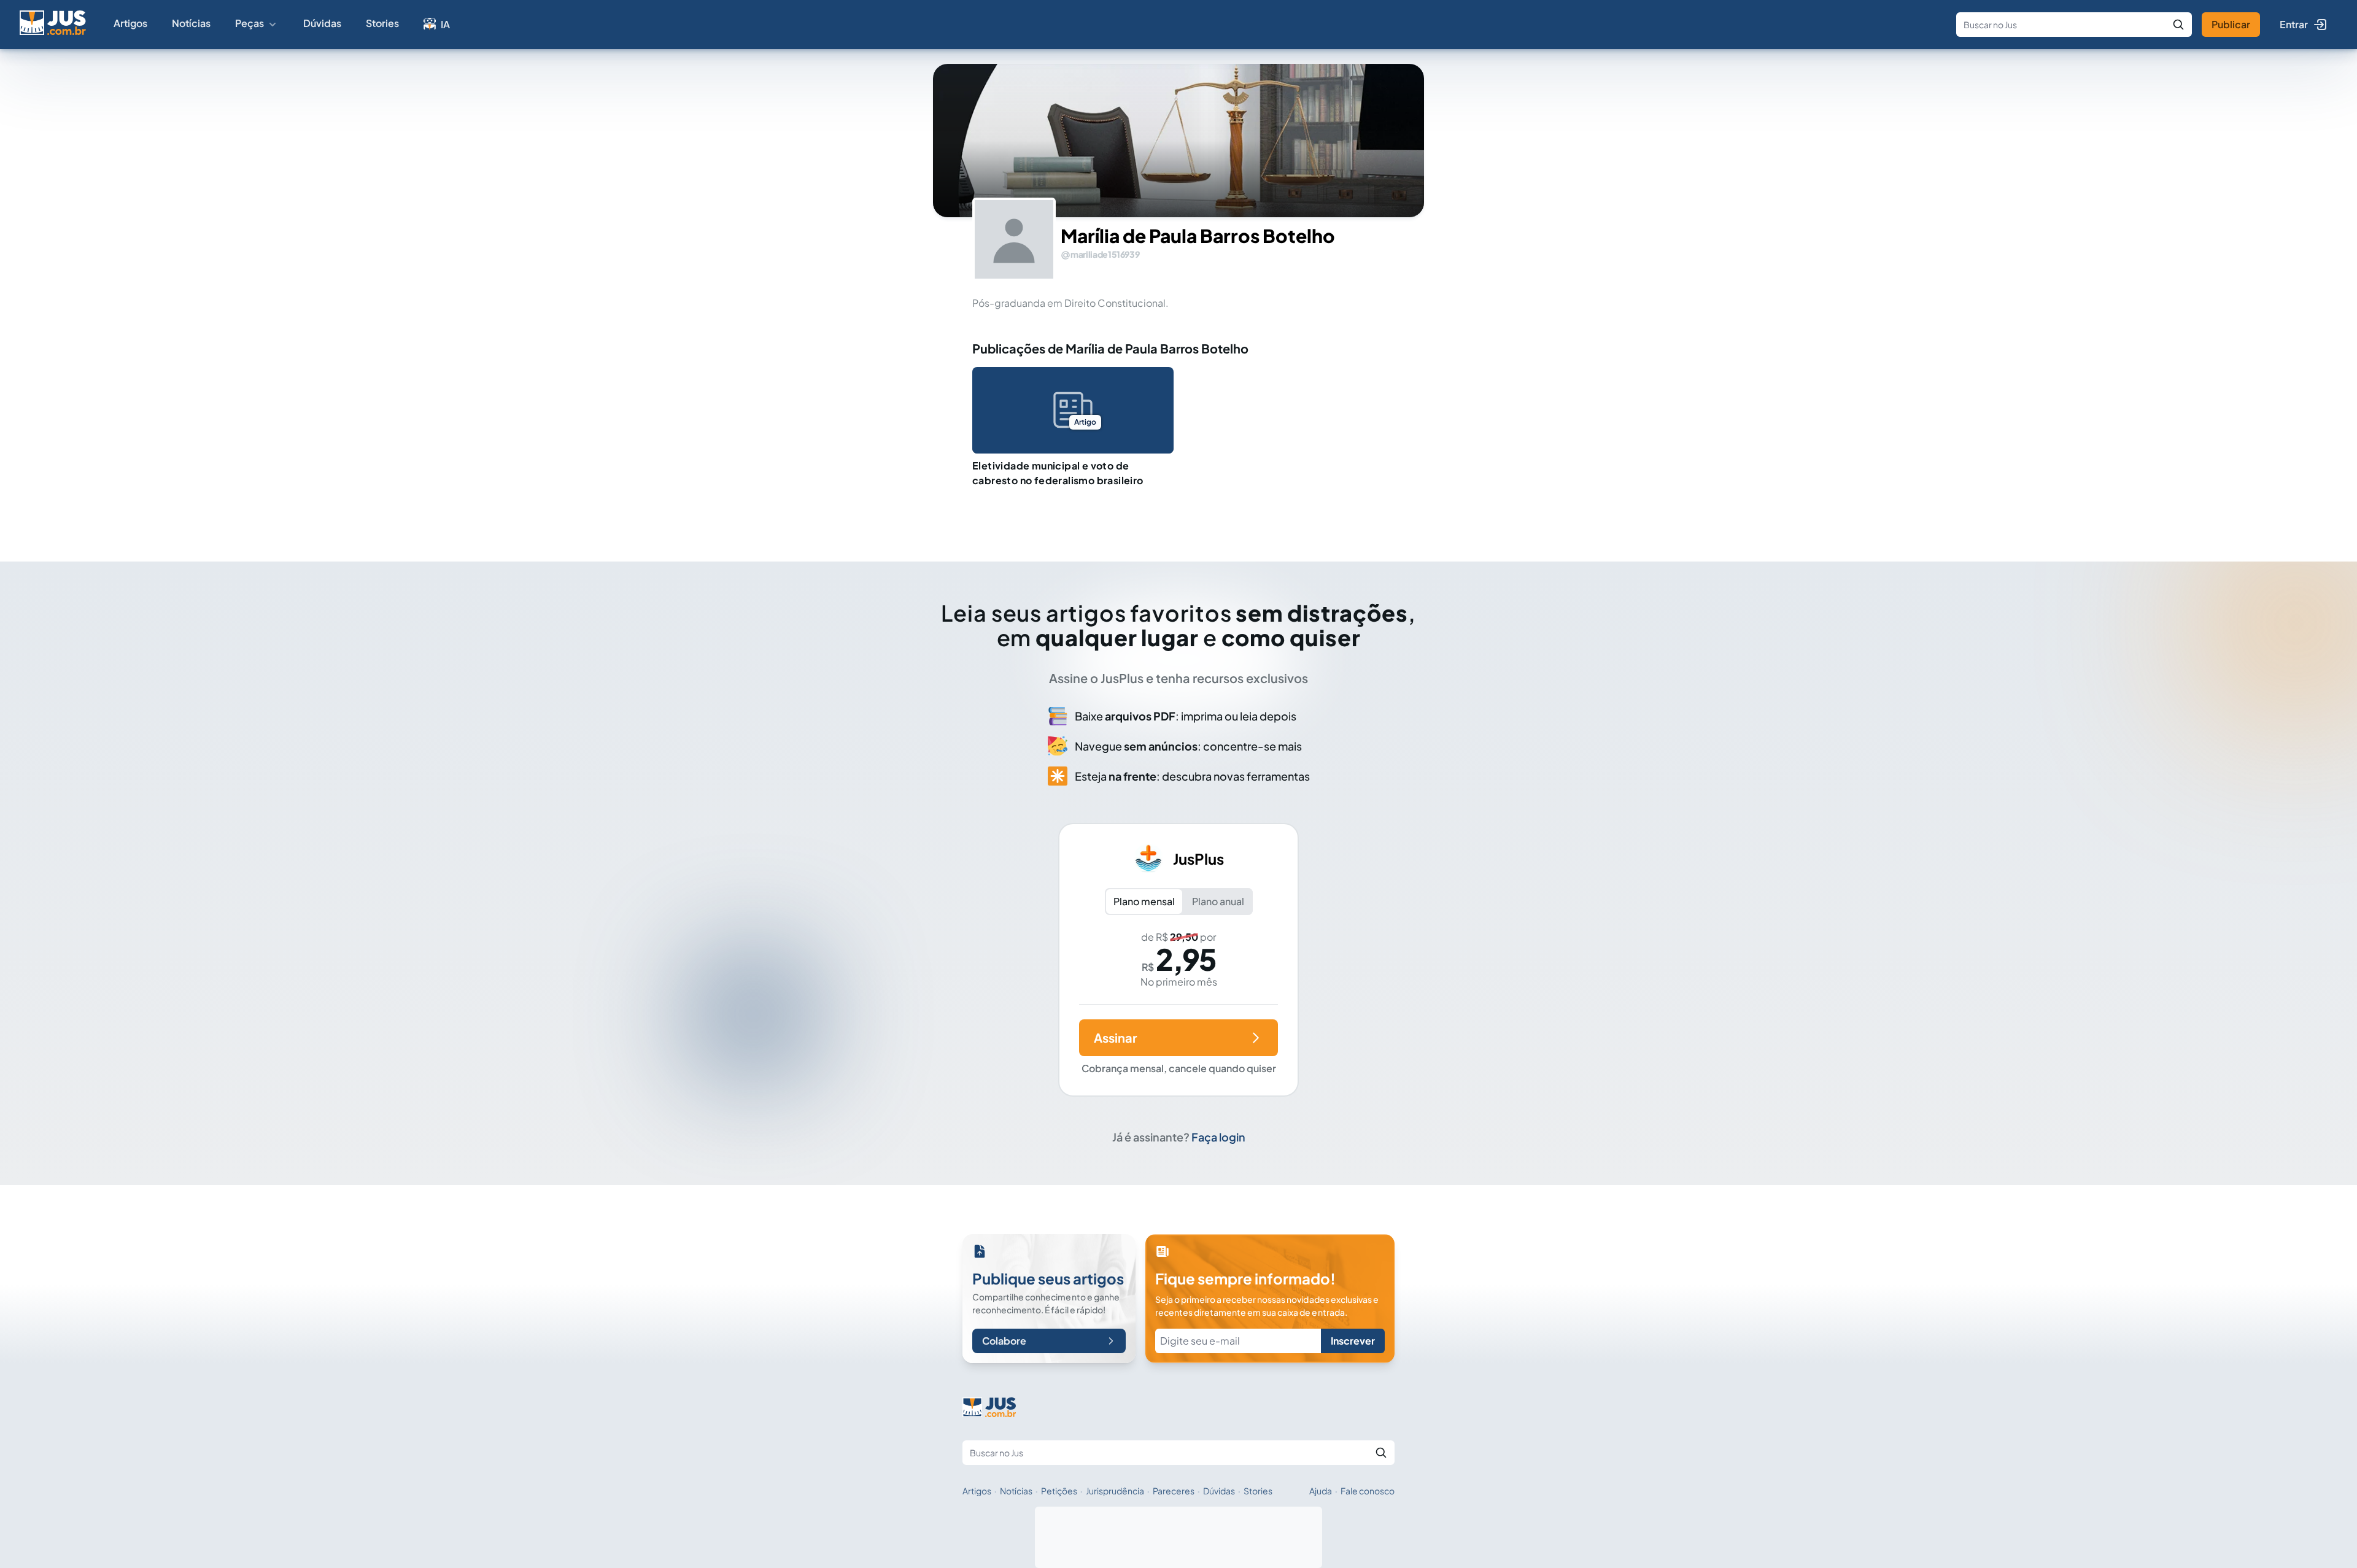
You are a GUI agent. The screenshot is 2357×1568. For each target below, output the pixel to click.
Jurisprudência (1115, 1491)
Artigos (130, 23)
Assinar (1115, 1037)
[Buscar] (2178, 25)
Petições (1059, 1491)
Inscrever (1353, 1341)
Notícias (191, 23)
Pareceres (1174, 1491)
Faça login (1218, 1137)
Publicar (2231, 24)
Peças (250, 23)
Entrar (2294, 24)
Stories (382, 23)
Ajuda (1321, 1491)
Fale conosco (1368, 1491)
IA (445, 24)
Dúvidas (322, 23)
